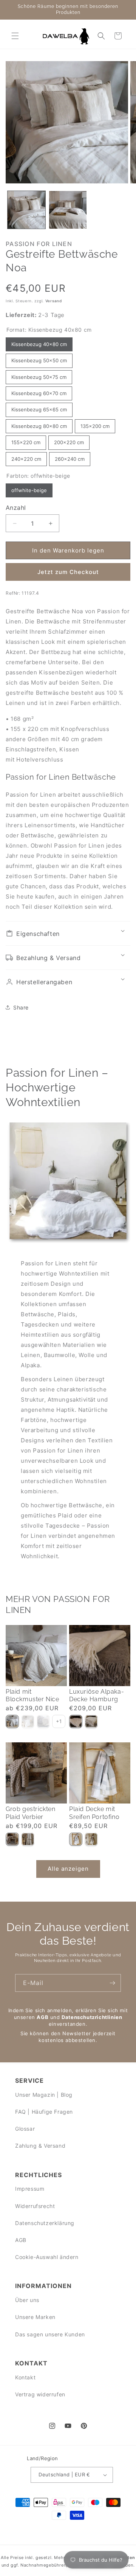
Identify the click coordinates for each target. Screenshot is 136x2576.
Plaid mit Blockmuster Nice (32, 1696)
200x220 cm (69, 440)
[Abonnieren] (112, 1983)
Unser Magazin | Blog (44, 2095)
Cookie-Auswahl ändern (47, 2257)
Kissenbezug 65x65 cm (39, 408)
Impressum (30, 2189)
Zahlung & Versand (40, 2146)
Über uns (27, 2300)
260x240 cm (70, 457)
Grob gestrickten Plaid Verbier (31, 1813)
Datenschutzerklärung (45, 2223)
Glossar (25, 2129)
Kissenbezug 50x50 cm (39, 359)
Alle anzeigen (68, 1869)
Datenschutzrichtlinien (92, 2017)
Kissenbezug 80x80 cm (39, 424)
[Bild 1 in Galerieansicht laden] (26, 210)
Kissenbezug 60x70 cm (39, 391)
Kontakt (25, 2377)
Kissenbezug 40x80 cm (39, 342)
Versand (54, 301)
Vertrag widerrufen (40, 2394)
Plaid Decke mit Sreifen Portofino (94, 1813)
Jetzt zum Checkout (68, 572)
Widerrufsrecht (35, 2206)
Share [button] (21, 1007)
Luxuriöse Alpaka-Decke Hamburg (97, 1696)
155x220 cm (26, 440)
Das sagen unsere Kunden (50, 2334)
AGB (42, 2017)
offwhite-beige (29, 488)
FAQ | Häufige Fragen (44, 2112)
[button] (15, 36)
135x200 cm (95, 424)
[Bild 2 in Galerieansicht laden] (68, 210)
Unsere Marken (35, 2317)
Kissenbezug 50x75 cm (39, 375)
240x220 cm (26, 457)
